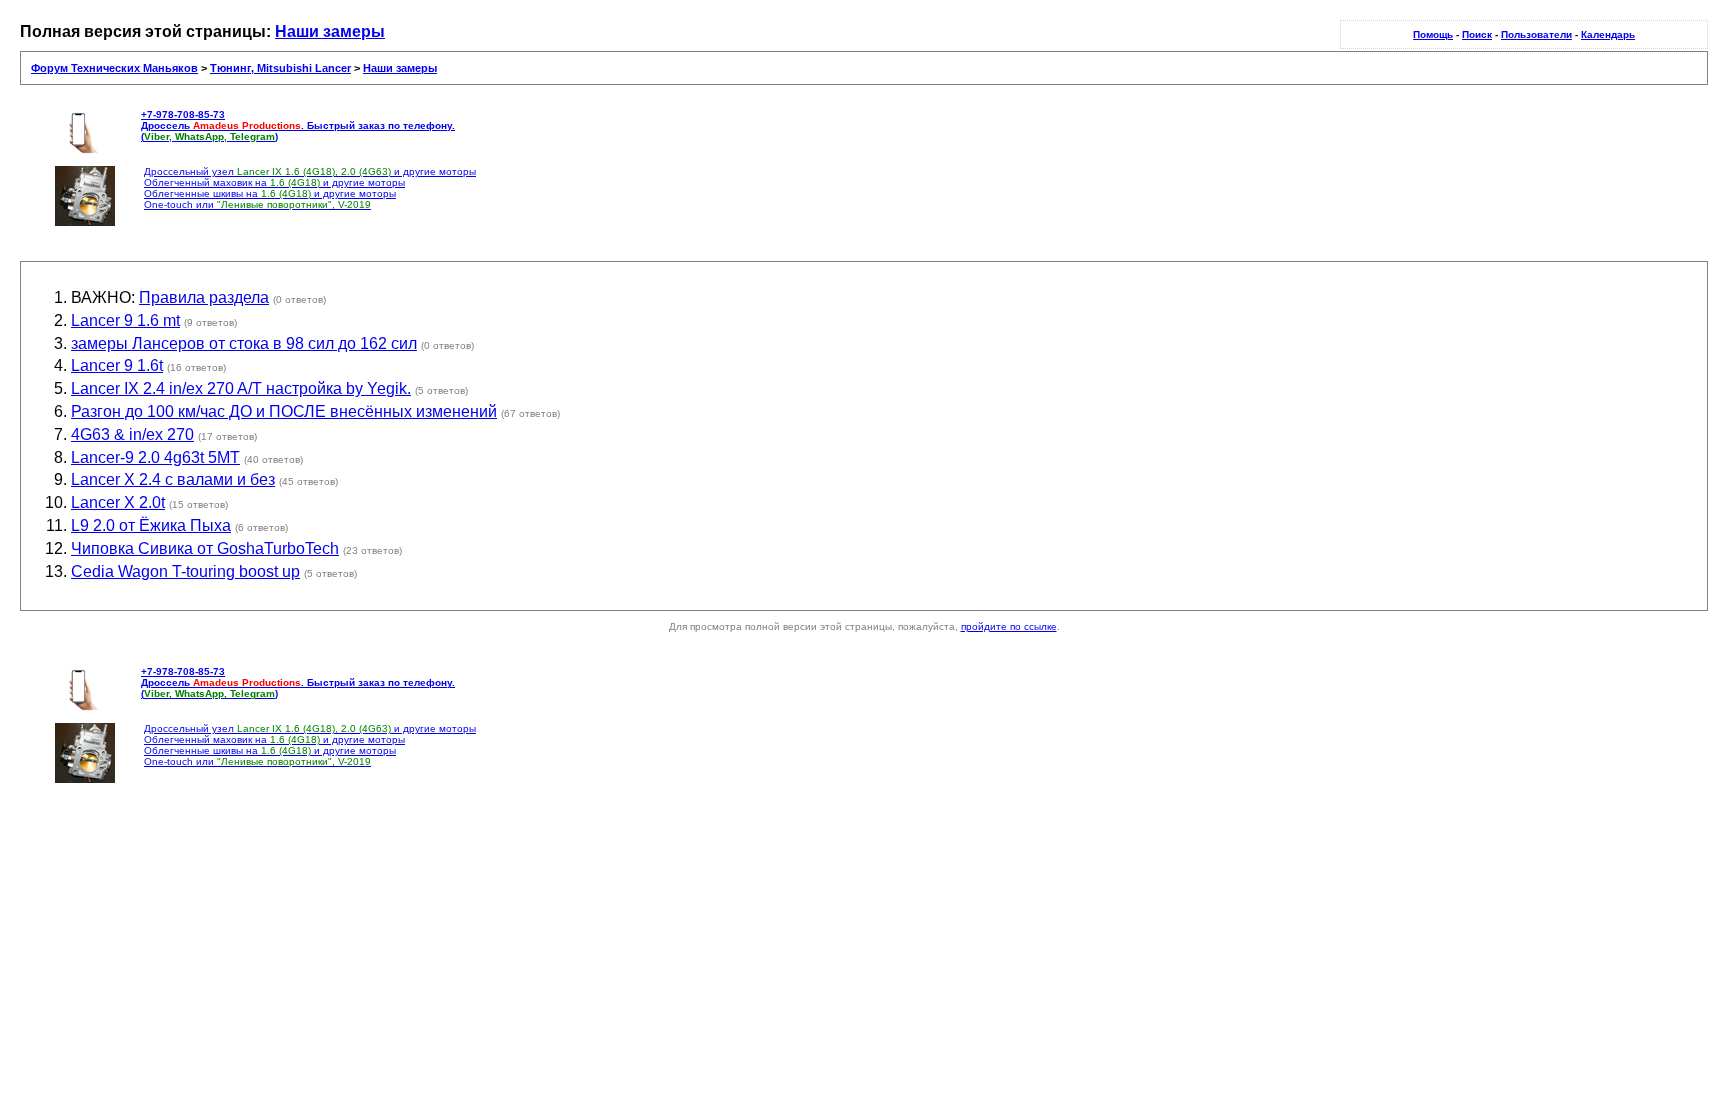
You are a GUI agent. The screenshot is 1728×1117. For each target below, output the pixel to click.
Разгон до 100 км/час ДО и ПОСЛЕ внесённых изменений (284, 411)
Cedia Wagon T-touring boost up (185, 571)
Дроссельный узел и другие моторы (310, 171)
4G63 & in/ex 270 (132, 434)
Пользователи (1536, 34)
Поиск (1477, 34)
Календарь (1608, 34)
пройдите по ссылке (1009, 626)
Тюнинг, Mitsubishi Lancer (280, 68)
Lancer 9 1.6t (117, 365)
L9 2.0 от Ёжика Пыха (151, 525)
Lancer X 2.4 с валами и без (173, 479)
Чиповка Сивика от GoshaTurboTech (205, 548)
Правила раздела (204, 297)
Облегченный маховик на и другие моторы (274, 182)
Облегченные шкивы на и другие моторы (270, 193)
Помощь (1433, 34)
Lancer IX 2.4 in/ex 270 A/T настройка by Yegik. (241, 388)
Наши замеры (330, 31)
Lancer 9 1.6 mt (125, 320)
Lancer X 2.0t (118, 502)
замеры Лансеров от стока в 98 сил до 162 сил (244, 343)
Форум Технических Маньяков (114, 68)
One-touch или (257, 204)
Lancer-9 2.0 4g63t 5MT (155, 457)
